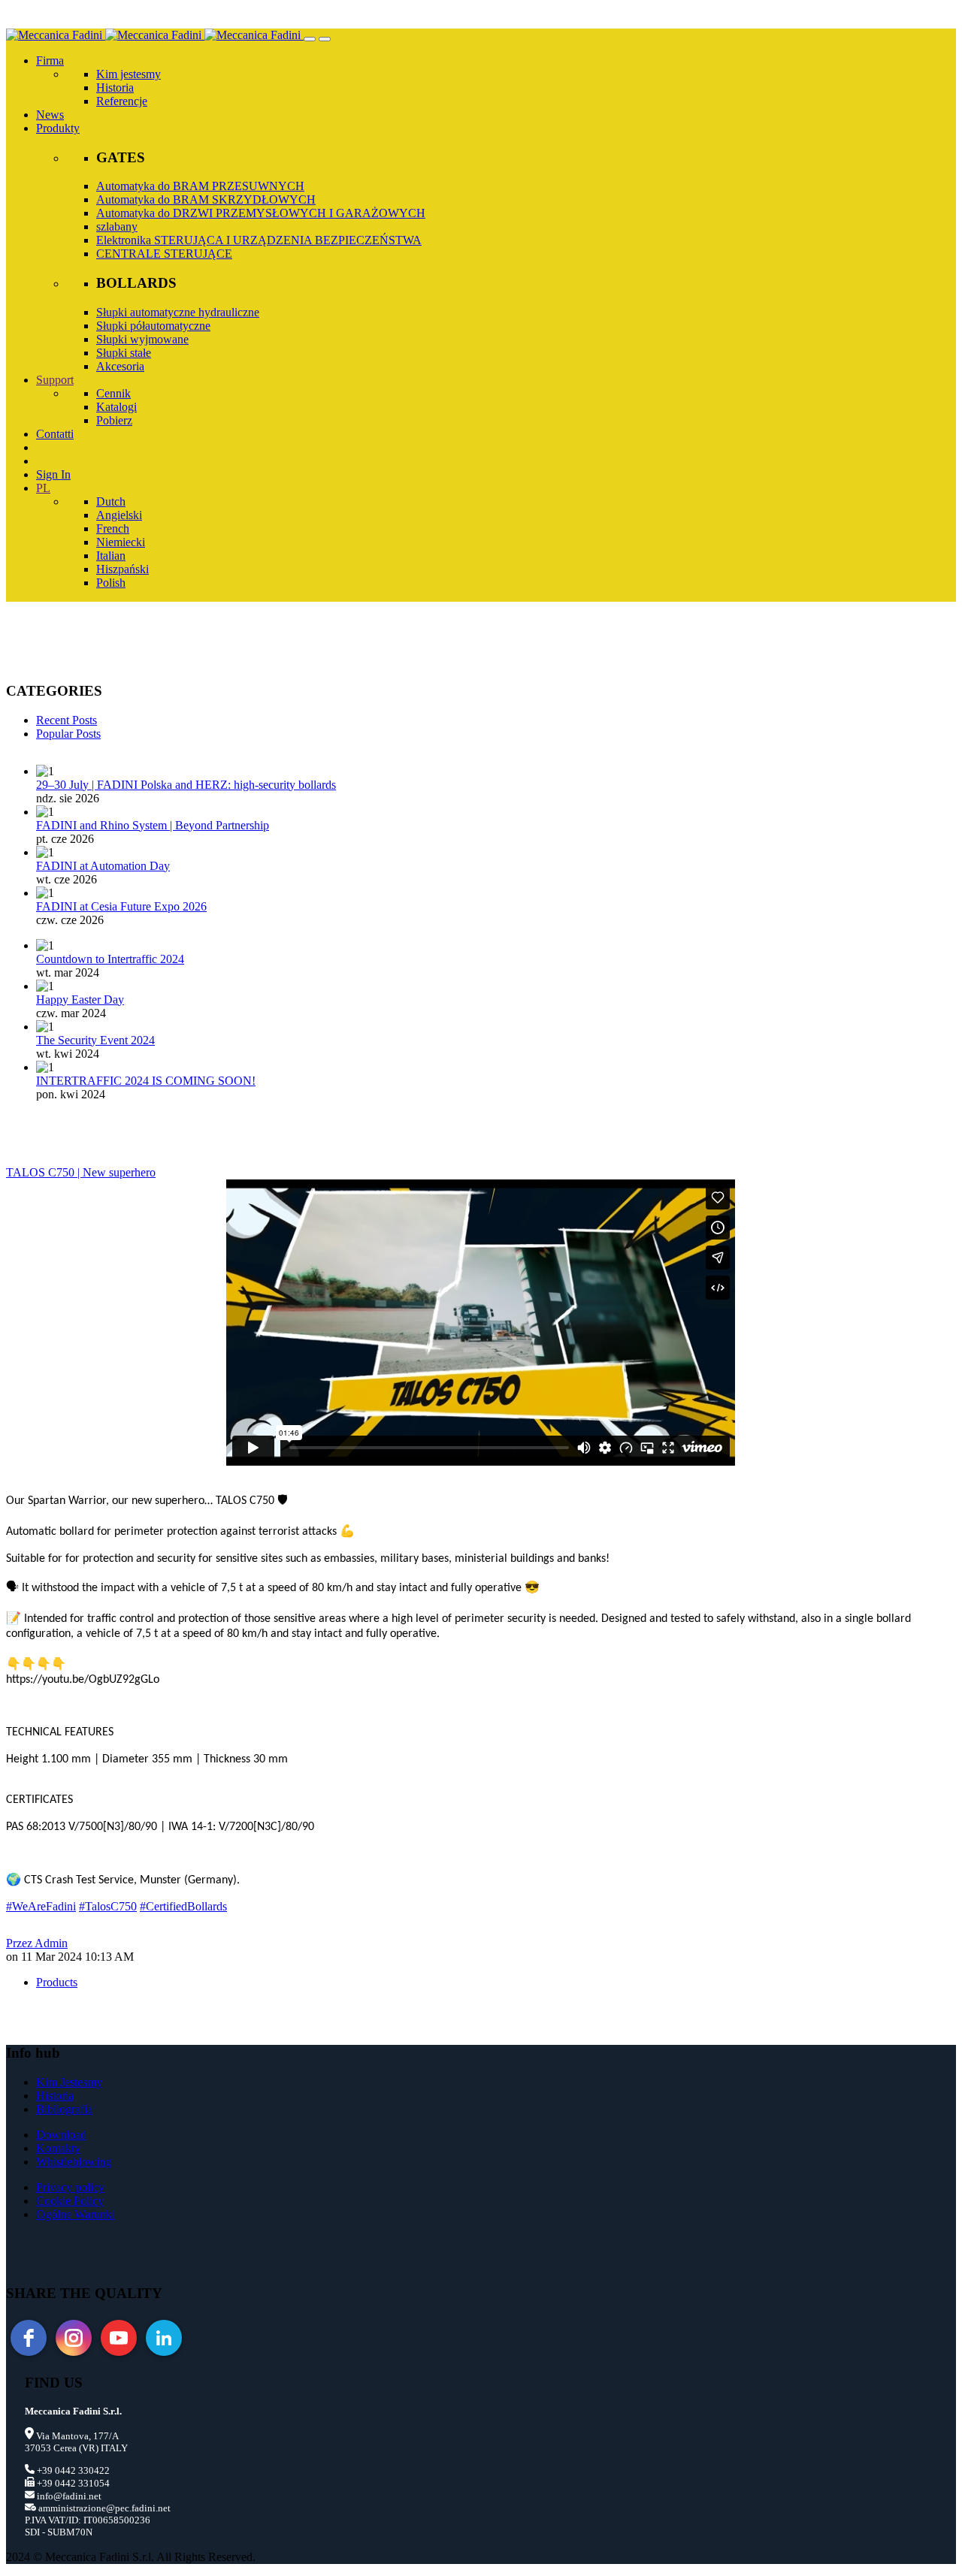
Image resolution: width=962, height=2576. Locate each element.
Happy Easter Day (80, 1000)
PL (43, 488)
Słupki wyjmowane (142, 339)
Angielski (119, 515)
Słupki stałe (124, 353)
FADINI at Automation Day (103, 866)
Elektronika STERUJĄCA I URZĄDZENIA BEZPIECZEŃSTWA (259, 240)
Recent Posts (67, 720)
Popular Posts (68, 734)
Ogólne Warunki (76, 2214)
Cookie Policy (70, 2201)
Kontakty (58, 2148)
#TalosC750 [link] (108, 1906)
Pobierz (114, 420)
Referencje (122, 101)
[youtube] (119, 2338)
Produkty (58, 128)
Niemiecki (121, 542)
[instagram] (74, 2338)
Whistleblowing (74, 2162)
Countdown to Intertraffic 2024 (110, 959)
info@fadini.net (68, 2496)
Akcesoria (120, 366)
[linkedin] (164, 2338)
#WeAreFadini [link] (41, 1906)
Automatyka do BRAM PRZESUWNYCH (200, 186)
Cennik (113, 393)
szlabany (117, 226)
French (113, 528)
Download (61, 2135)
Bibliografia (64, 2109)
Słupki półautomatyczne (153, 326)
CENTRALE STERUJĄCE (164, 254)
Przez (37, 1943)
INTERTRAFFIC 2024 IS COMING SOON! (146, 1081)
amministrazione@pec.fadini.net (103, 2508)
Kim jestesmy (129, 74)
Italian (111, 556)
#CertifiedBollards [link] (183, 1906)
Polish (111, 583)
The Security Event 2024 (95, 1040)
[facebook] (29, 2338)
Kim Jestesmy (69, 2082)
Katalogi (116, 407)
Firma (50, 60)
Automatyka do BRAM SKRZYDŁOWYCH (206, 199)
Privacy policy (70, 2187)
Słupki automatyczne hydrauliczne (178, 312)
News (50, 115)
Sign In (53, 474)
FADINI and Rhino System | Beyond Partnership (153, 825)
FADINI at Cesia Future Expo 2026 (121, 906)
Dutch (111, 501)
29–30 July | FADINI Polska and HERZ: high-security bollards (186, 785)
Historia (115, 88)
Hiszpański (123, 569)
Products (57, 1982)
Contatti (55, 434)
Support (55, 380)
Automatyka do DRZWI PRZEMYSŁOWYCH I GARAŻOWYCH (261, 213)
